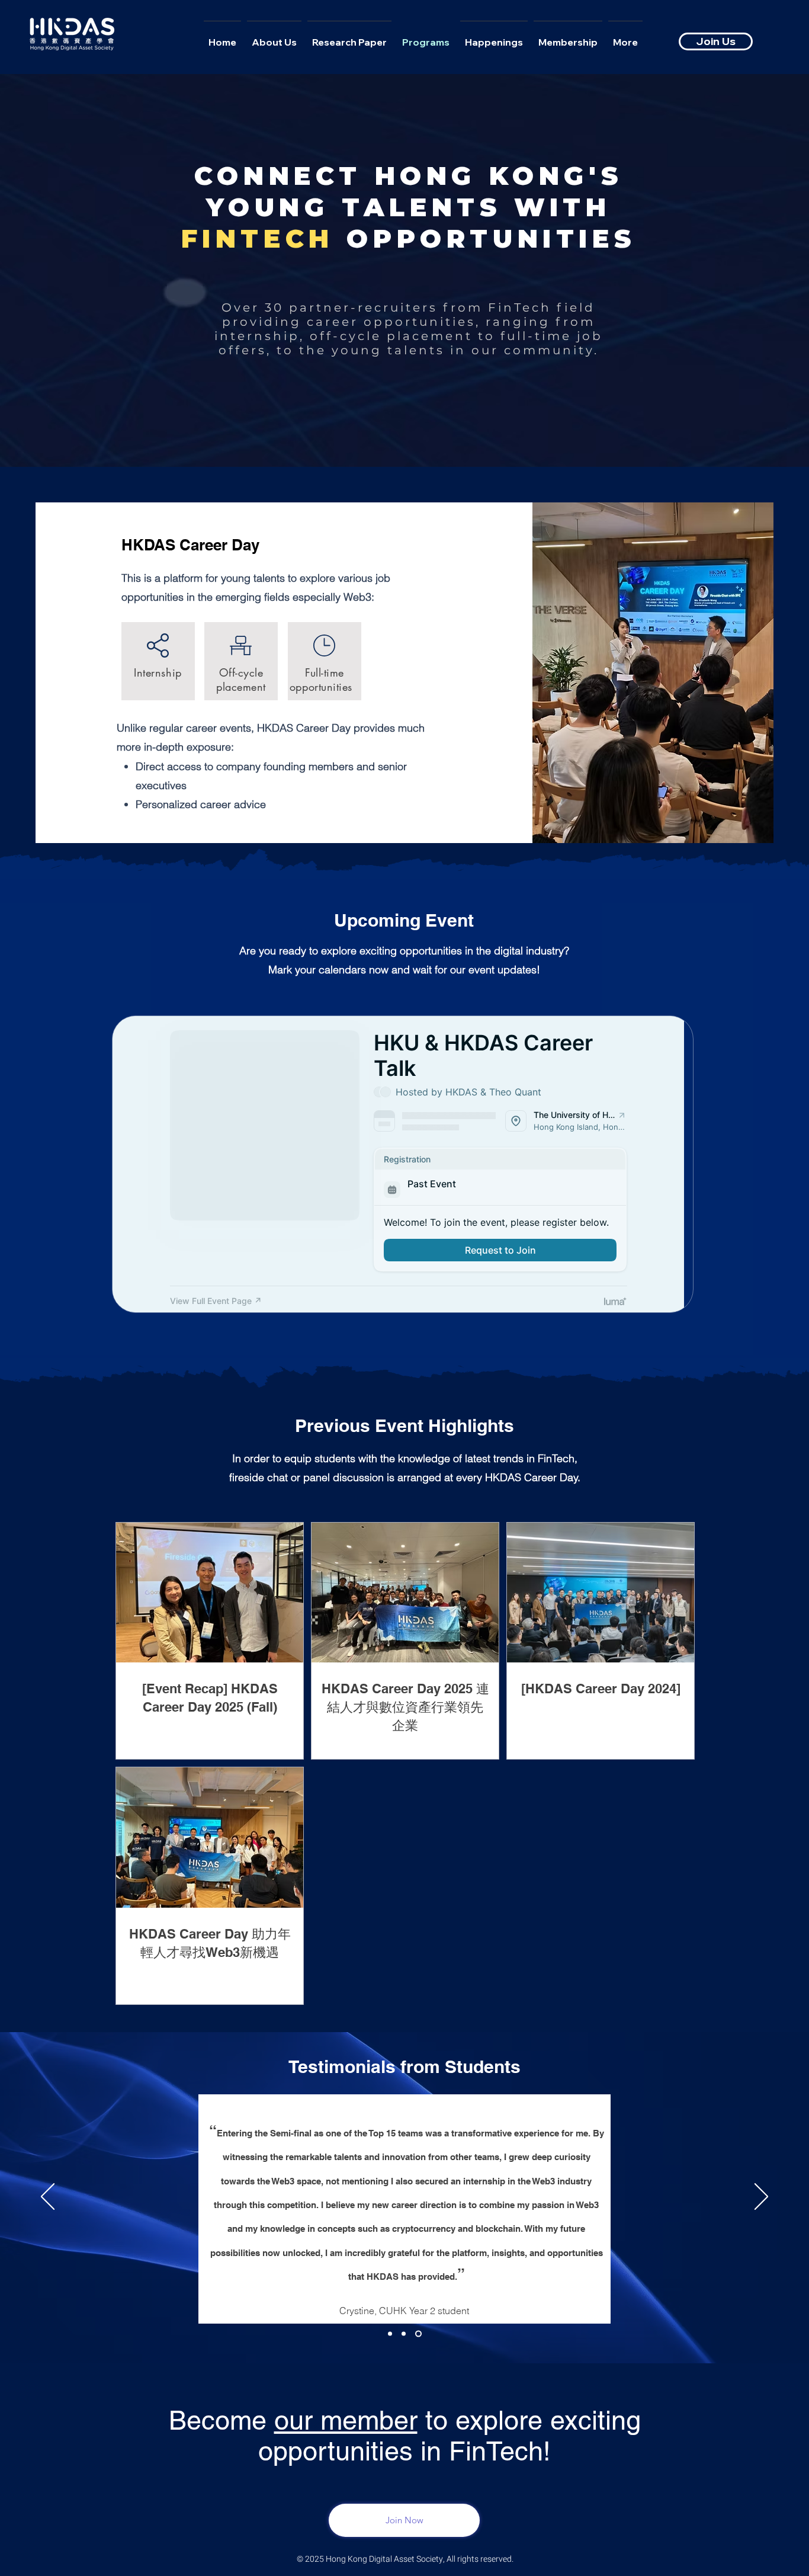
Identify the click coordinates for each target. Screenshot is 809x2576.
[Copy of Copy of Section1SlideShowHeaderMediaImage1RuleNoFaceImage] (420, 2333)
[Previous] (48, 2197)
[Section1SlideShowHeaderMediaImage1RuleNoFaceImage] (391, 2333)
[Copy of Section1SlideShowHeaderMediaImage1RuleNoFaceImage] (406, 2333)
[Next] (761, 2197)
